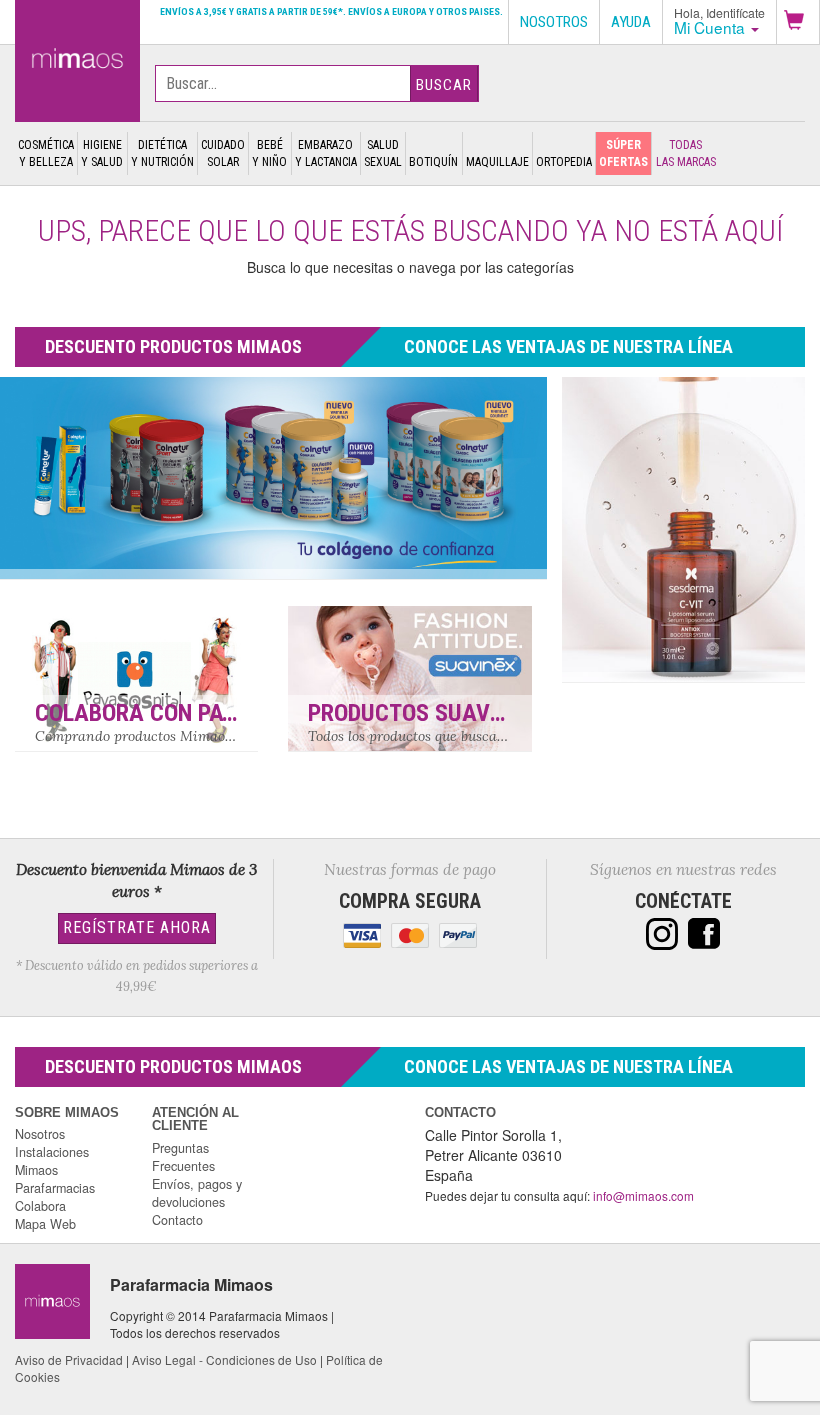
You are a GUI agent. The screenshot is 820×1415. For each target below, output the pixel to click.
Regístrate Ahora (137, 927)
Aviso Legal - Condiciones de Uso (224, 1359)
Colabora (40, 1206)
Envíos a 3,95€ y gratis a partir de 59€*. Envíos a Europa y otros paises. (331, 11)
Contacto (177, 1220)
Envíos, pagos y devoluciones (197, 1193)
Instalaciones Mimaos (52, 1161)
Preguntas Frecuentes (183, 1157)
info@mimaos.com (643, 1195)
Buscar (444, 85)
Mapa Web (45, 1224)
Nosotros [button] (554, 22)
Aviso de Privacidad (69, 1359)
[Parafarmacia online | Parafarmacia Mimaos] (77, 57)
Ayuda (631, 22)
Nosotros (40, 1134)
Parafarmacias (55, 1188)
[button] (798, 22)
